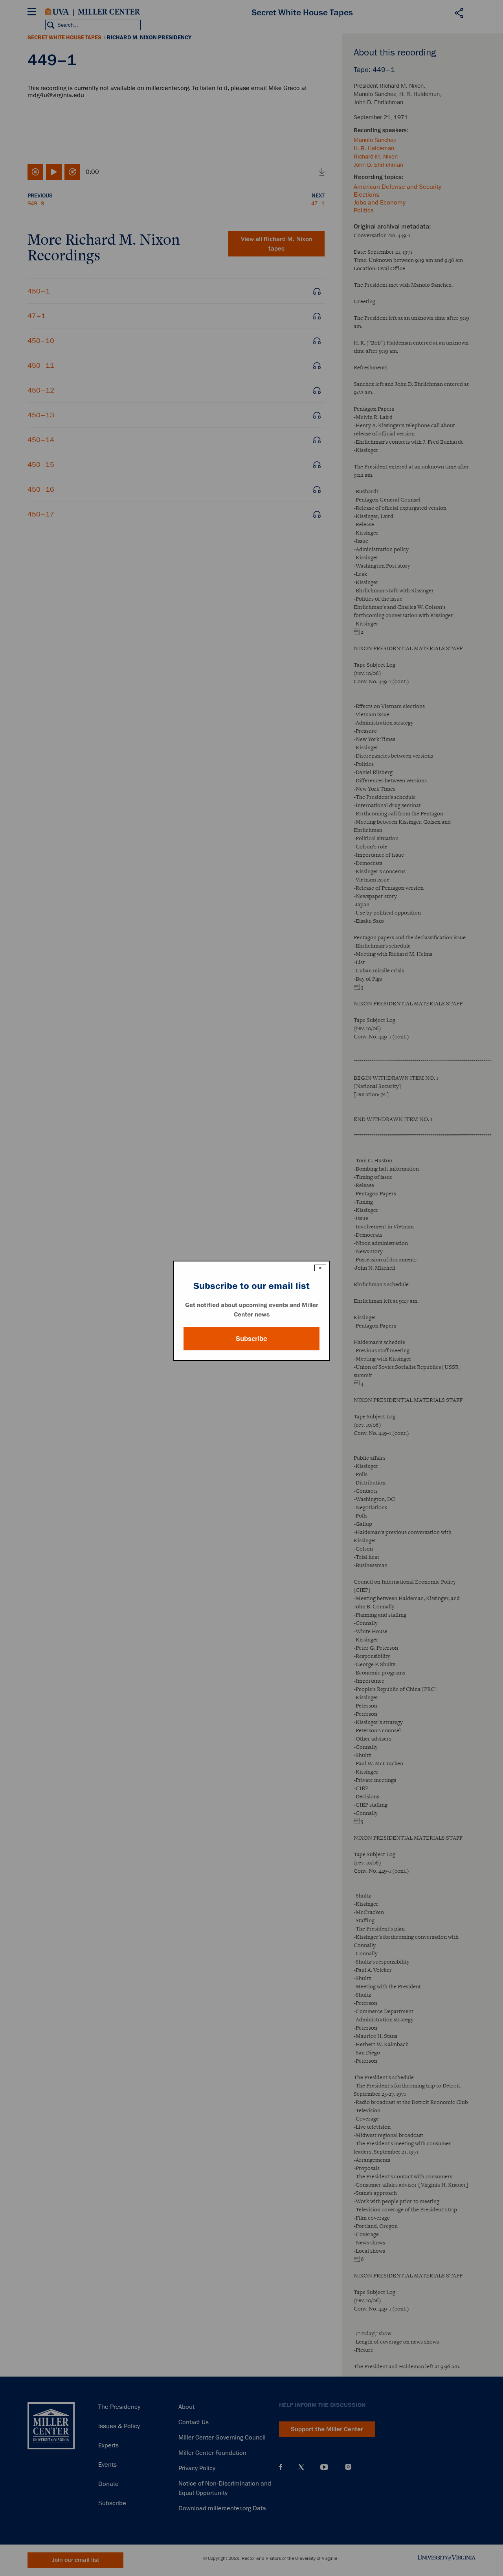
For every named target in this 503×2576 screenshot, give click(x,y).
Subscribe (251, 1339)
